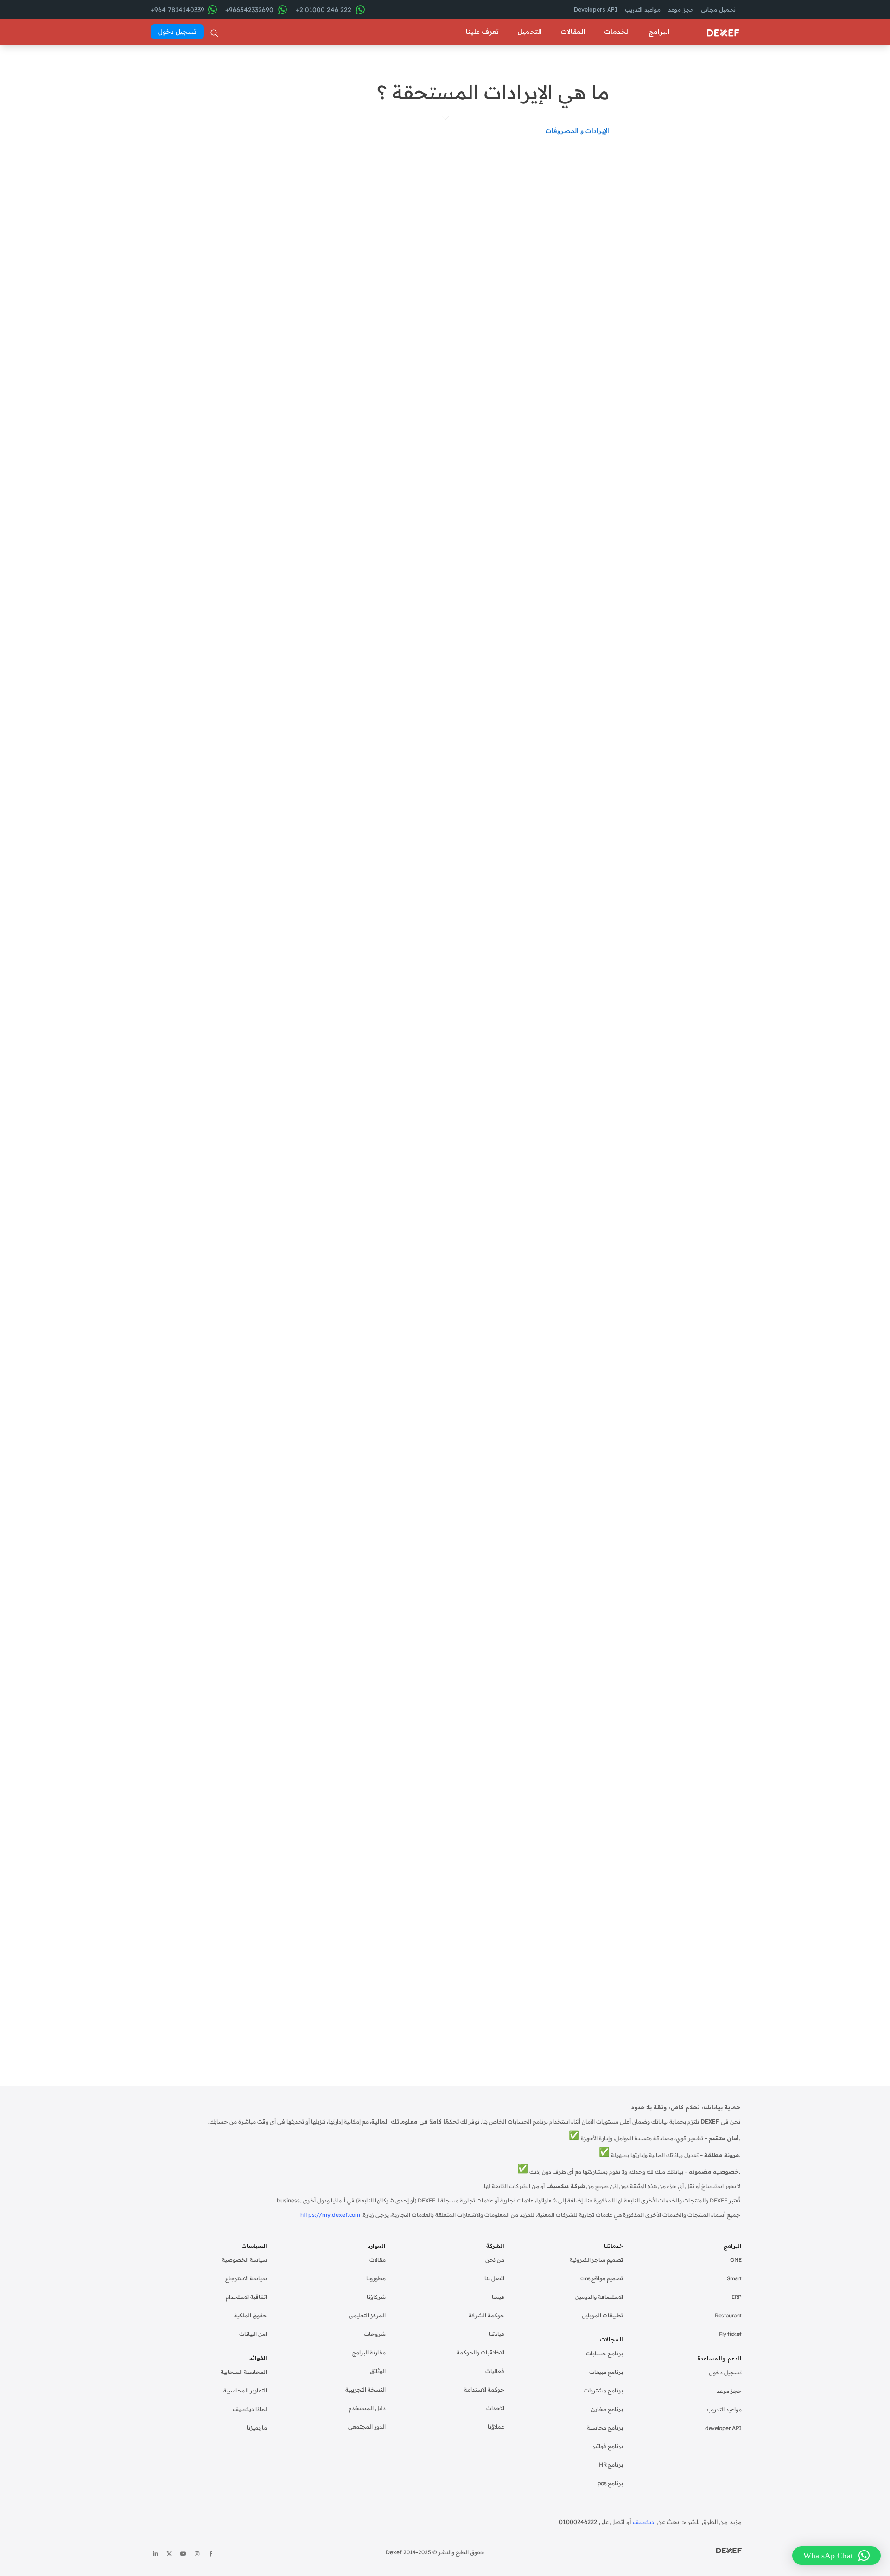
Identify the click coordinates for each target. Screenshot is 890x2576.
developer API (723, 2428)
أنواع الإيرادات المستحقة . (211, 176)
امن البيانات (253, 2334)
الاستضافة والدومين (599, 2297)
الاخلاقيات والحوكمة (480, 2352)
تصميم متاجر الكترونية (596, 2260)
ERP (737, 2297)
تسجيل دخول (725, 2372)
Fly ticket (730, 2334)
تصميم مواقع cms (602, 2278)
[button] (836, 2556)
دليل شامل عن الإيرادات (414, 1315)
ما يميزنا (257, 2427)
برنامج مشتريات (604, 2390)
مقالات (378, 2260)
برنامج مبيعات (606, 2372)
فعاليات (495, 2371)
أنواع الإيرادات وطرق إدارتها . (206, 162)
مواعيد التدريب (724, 2409)
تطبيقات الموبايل (602, 2315)
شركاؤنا (376, 2297)
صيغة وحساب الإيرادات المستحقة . (214, 195)
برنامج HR (611, 2465)
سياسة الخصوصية (245, 2260)
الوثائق (378, 2371)
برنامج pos (610, 2483)
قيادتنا (497, 2334)
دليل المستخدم (367, 2408)
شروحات (375, 2334)
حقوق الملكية (251, 2315)
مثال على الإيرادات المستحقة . (204, 215)
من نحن (495, 2260)
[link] (682, 321)
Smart (734, 2278)
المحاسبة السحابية (244, 2372)
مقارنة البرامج (369, 2352)
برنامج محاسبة (605, 2427)
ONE (736, 2260)
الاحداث (495, 2408)
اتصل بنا (494, 2278)
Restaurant (728, 2315)
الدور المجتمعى (367, 2427)
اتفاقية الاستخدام (246, 2297)
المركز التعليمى (367, 2315)
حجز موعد (729, 2391)
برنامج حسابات (604, 2353)
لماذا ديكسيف (250, 2409)
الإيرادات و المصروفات (577, 131)
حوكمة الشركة (486, 2315)
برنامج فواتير (608, 2446)
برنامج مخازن (607, 2409)
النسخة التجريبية (366, 2389)
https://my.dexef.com (330, 2215)
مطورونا (376, 2278)
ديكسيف (644, 2522)
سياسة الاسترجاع (246, 2278)
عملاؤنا (496, 2427)
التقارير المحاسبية (245, 2390)
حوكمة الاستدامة (484, 2389)
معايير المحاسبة (520, 206)
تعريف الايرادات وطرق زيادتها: (206, 147)
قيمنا (498, 2297)
